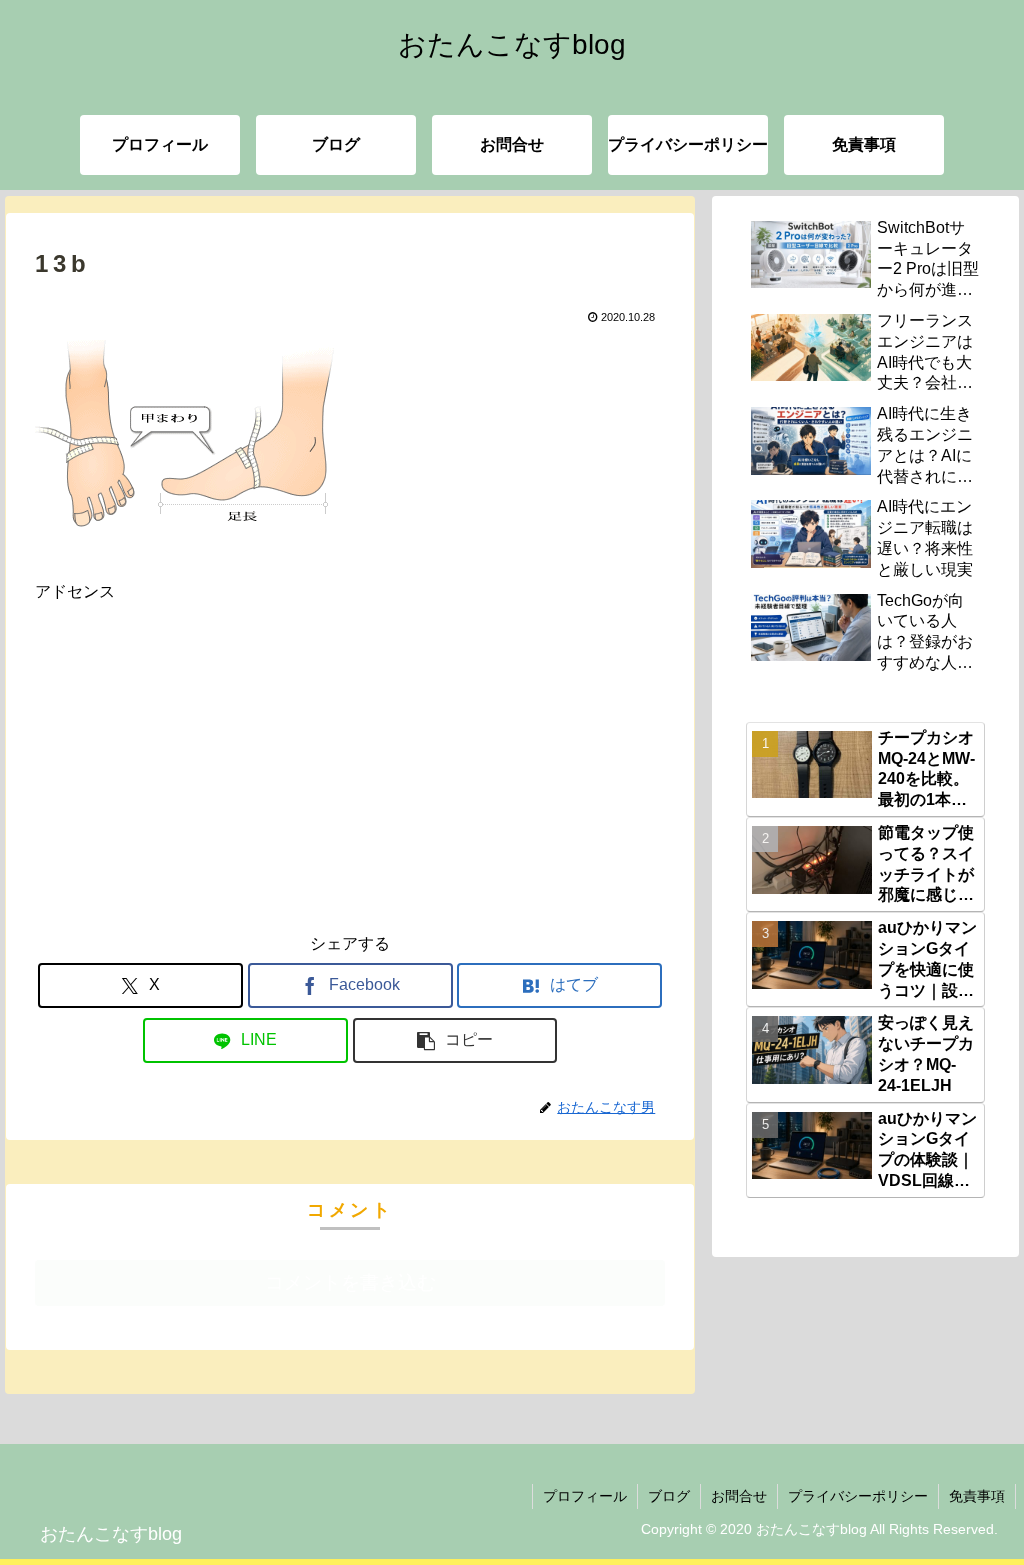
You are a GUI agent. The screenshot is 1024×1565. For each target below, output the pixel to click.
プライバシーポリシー (858, 1496)
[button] (455, 1040)
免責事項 (977, 1496)
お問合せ (739, 1496)
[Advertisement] (350, 746)
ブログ (669, 1496)
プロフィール (585, 1496)
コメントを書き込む (350, 1282)
